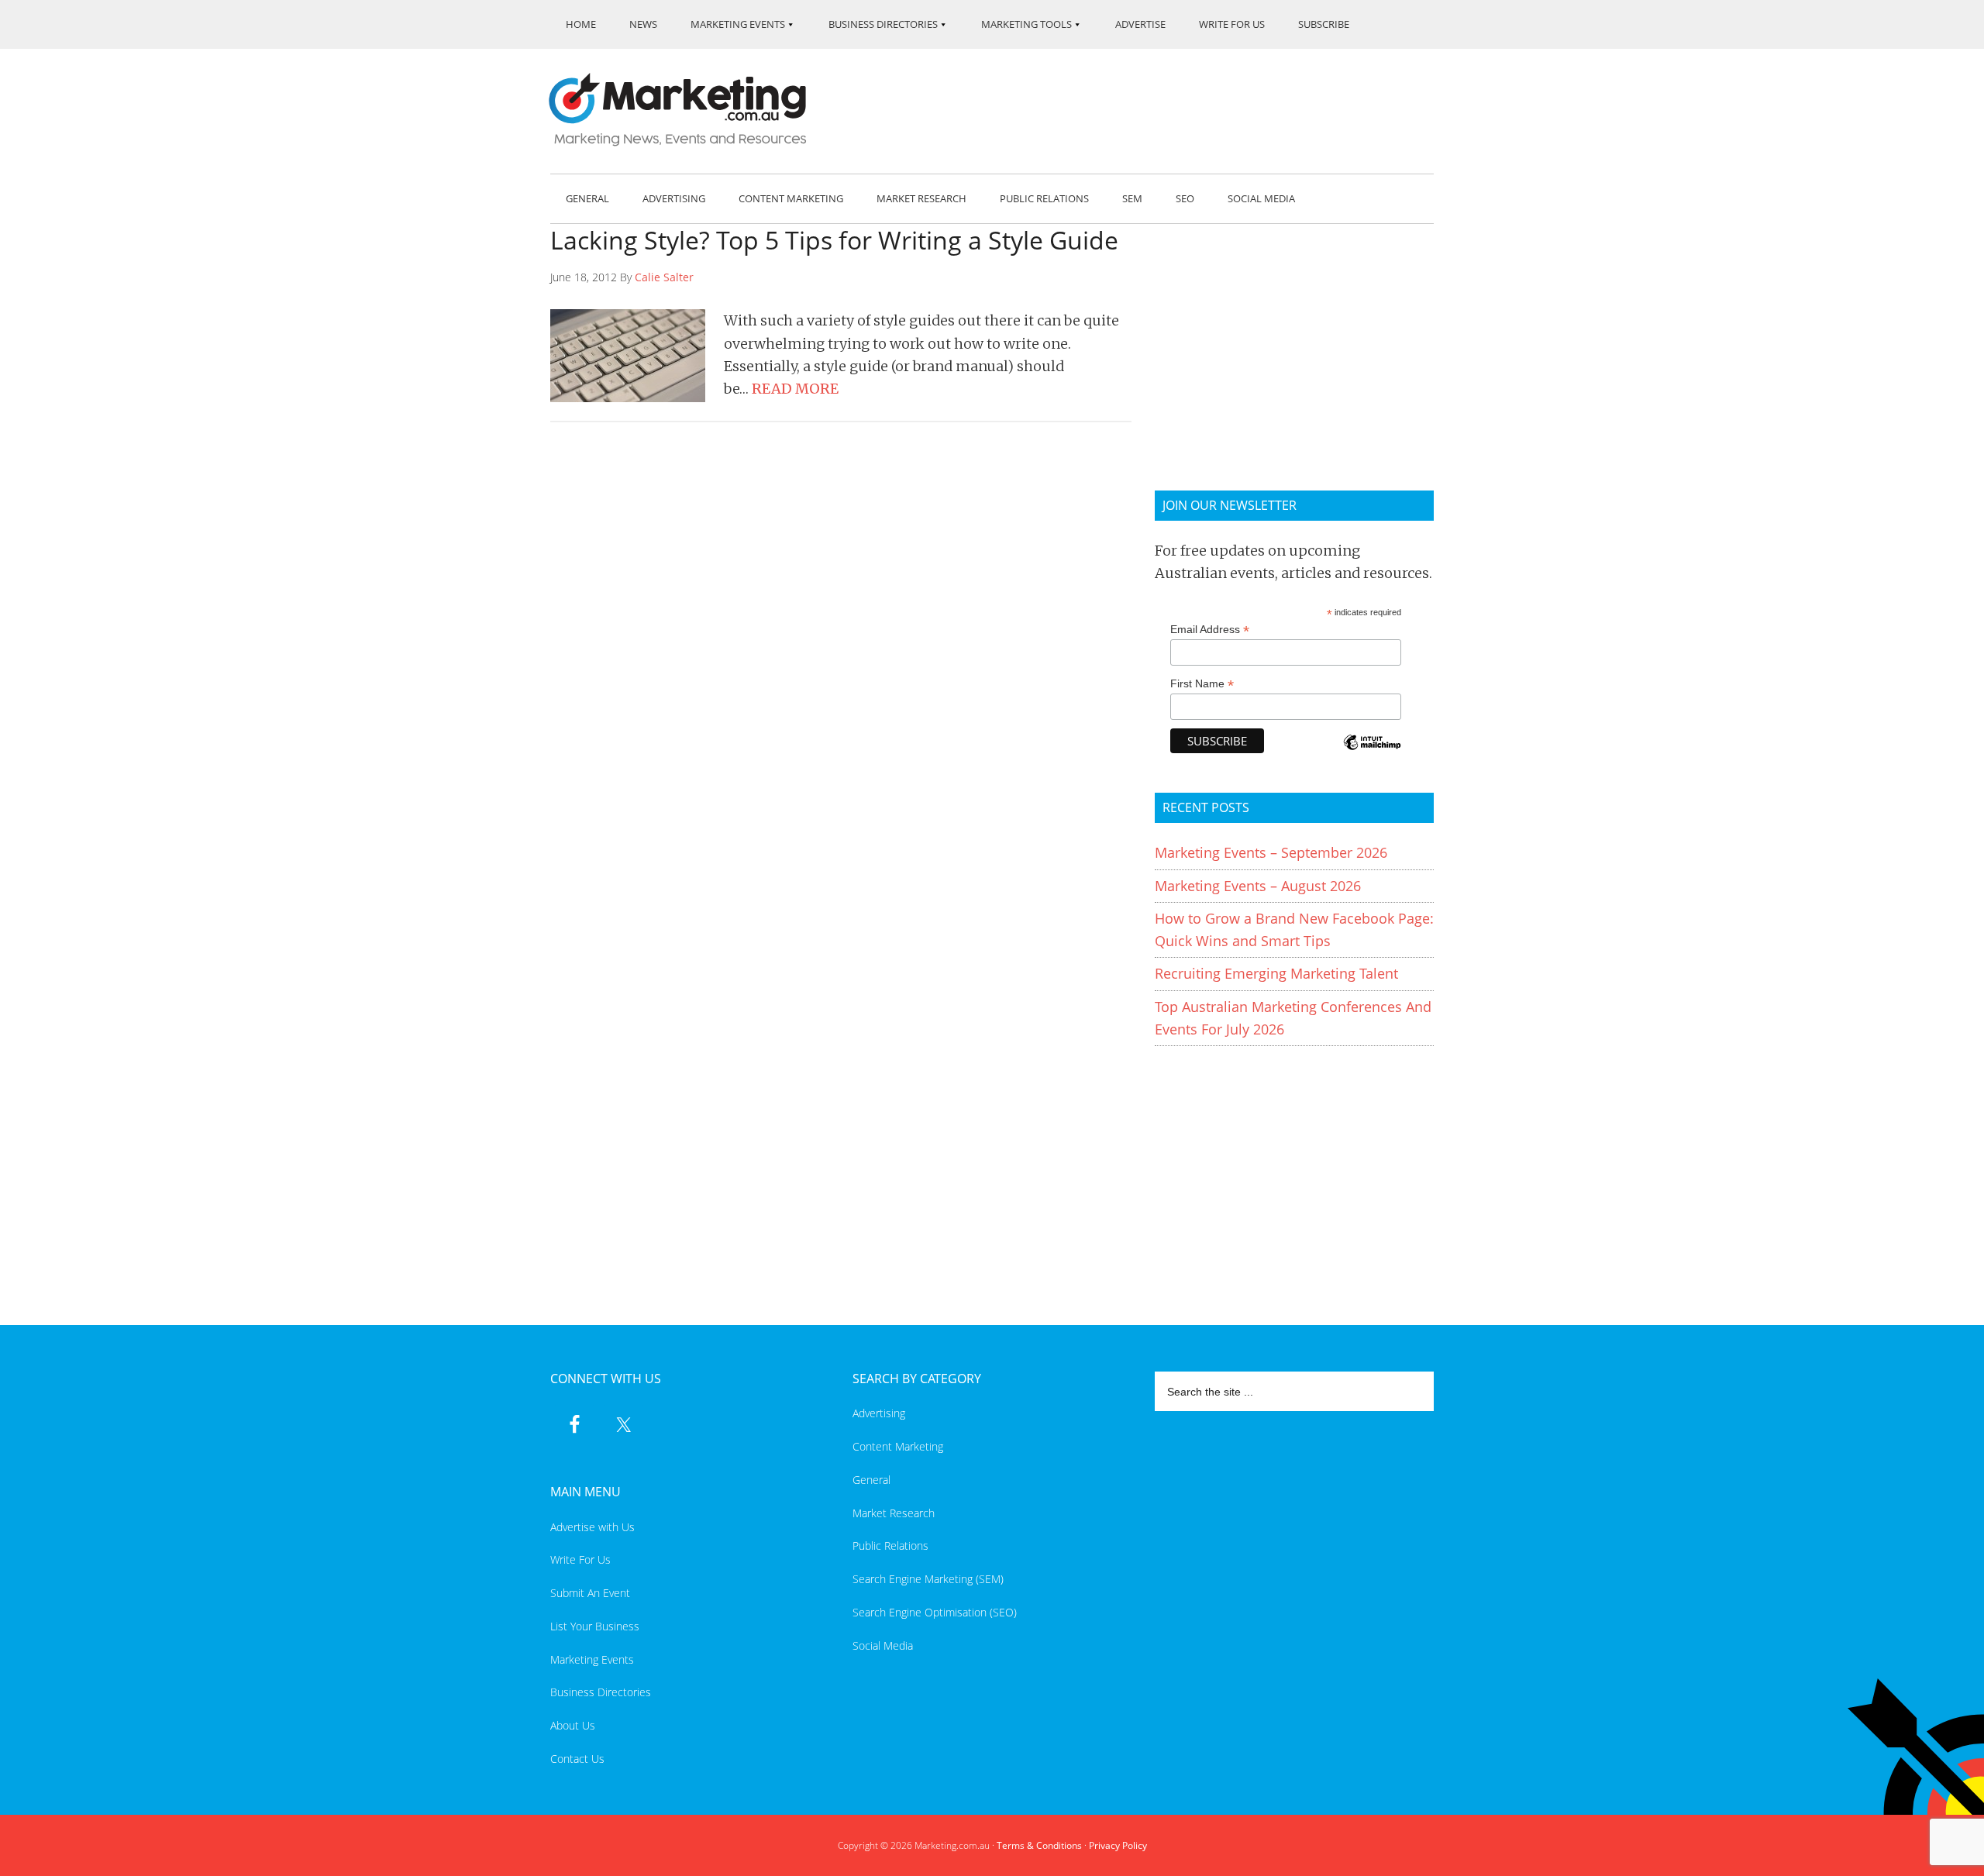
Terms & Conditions (1039, 1845)
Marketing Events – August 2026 (1258, 886)
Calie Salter (664, 277)
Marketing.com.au (688, 110)
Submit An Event (590, 1593)
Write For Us (580, 1559)
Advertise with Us (592, 1527)
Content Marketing (898, 1446)
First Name (1202, 684)
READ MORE (795, 389)
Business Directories (601, 1692)
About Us (573, 1725)
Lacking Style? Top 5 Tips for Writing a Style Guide (834, 240)
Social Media (883, 1645)
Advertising (879, 1413)
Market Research (894, 1513)
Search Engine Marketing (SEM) (928, 1579)
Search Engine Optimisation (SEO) (935, 1612)
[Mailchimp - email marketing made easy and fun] (1372, 753)
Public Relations (890, 1546)
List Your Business (595, 1626)
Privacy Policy (1118, 1845)
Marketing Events (592, 1659)
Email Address (1210, 630)
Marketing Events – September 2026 (1271, 852)
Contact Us (577, 1759)
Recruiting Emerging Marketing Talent (1276, 973)
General (871, 1480)
